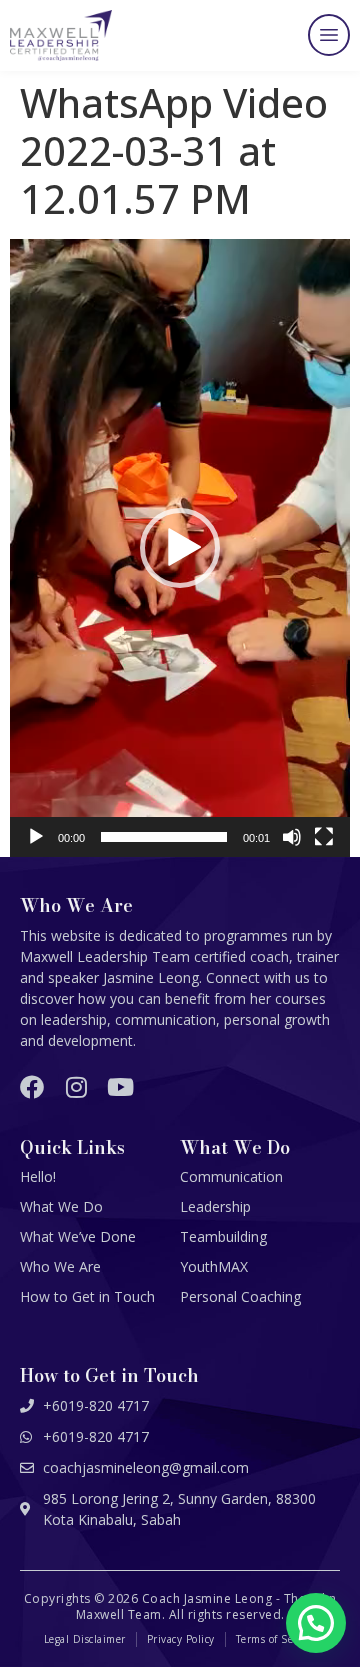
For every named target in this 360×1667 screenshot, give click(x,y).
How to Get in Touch (87, 1296)
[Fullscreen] (324, 837)
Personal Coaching (240, 1296)
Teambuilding (223, 1236)
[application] (180, 548)
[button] (329, 35)
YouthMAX (214, 1266)
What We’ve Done (78, 1236)
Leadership (215, 1206)
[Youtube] (120, 1087)
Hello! (38, 1176)
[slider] (164, 837)
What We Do (61, 1206)
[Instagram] (76, 1087)
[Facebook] (32, 1087)
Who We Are (60, 1266)
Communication (231, 1176)
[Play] (36, 837)
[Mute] (292, 837)
